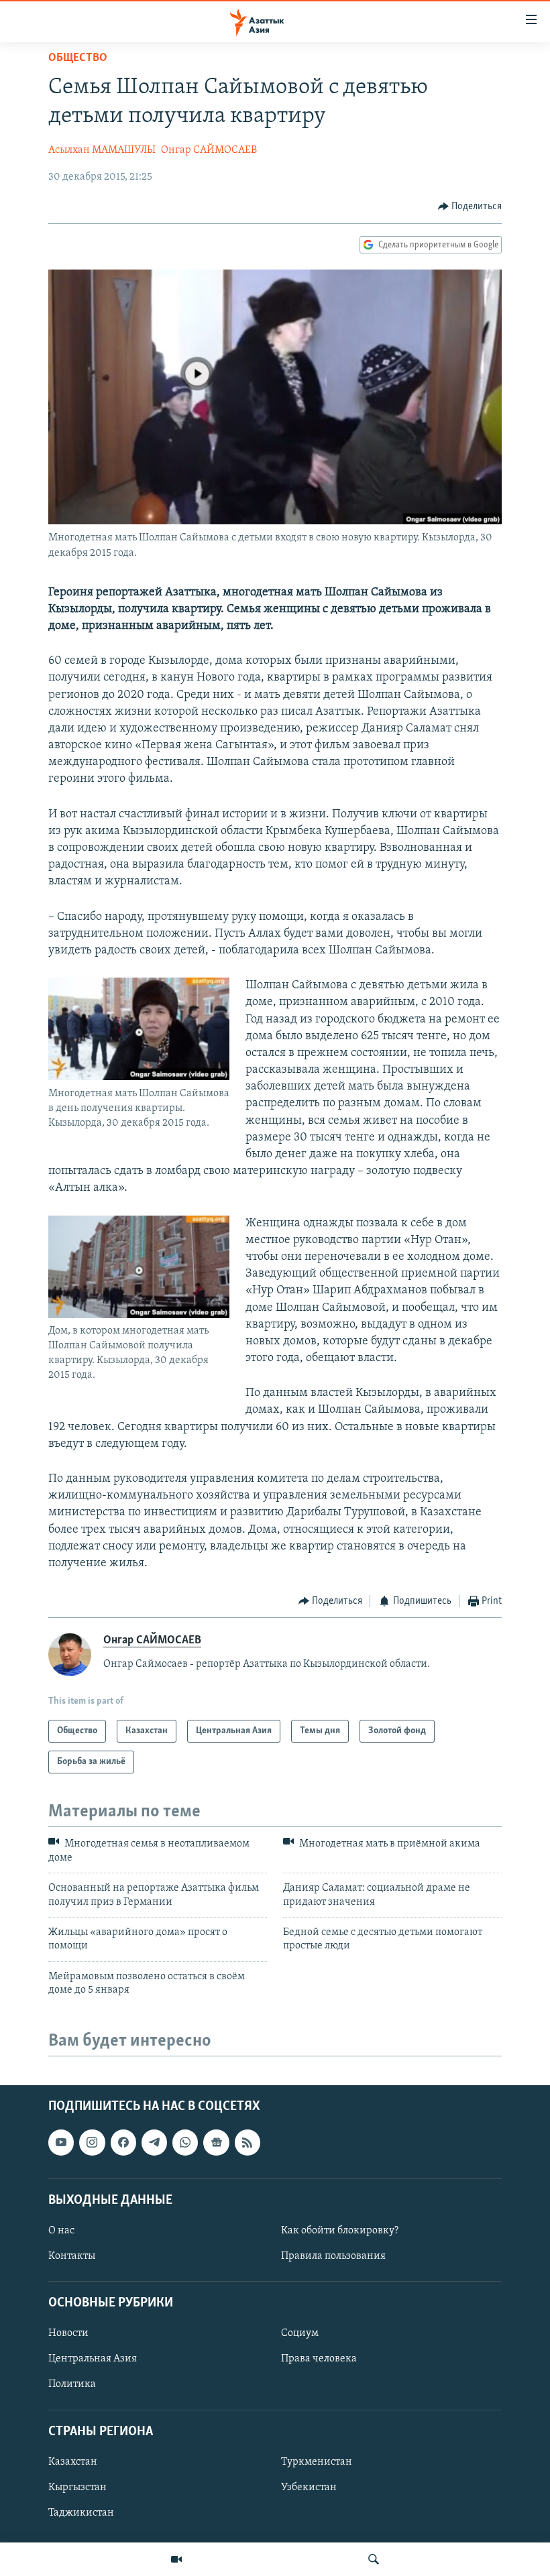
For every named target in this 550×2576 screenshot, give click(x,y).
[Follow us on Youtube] (61, 2143)
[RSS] (248, 2143)
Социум (300, 2334)
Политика (72, 2385)
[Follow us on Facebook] (123, 2143)
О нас (61, 2231)
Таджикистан (81, 2513)
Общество (78, 58)
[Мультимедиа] (176, 2559)
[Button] (470, 207)
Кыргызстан (77, 2487)
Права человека (319, 2359)
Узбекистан (309, 2487)
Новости (68, 2334)
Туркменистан (317, 2462)
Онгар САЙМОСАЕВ (209, 150)
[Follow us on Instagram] (92, 2143)
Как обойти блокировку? (340, 2231)
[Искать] (374, 2559)
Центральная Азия (93, 2359)
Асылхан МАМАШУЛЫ (102, 150)
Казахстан (73, 2462)
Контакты (72, 2256)
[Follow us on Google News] (216, 2143)
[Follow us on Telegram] (154, 2143)
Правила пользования (333, 2256)
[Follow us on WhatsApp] (185, 2143)
